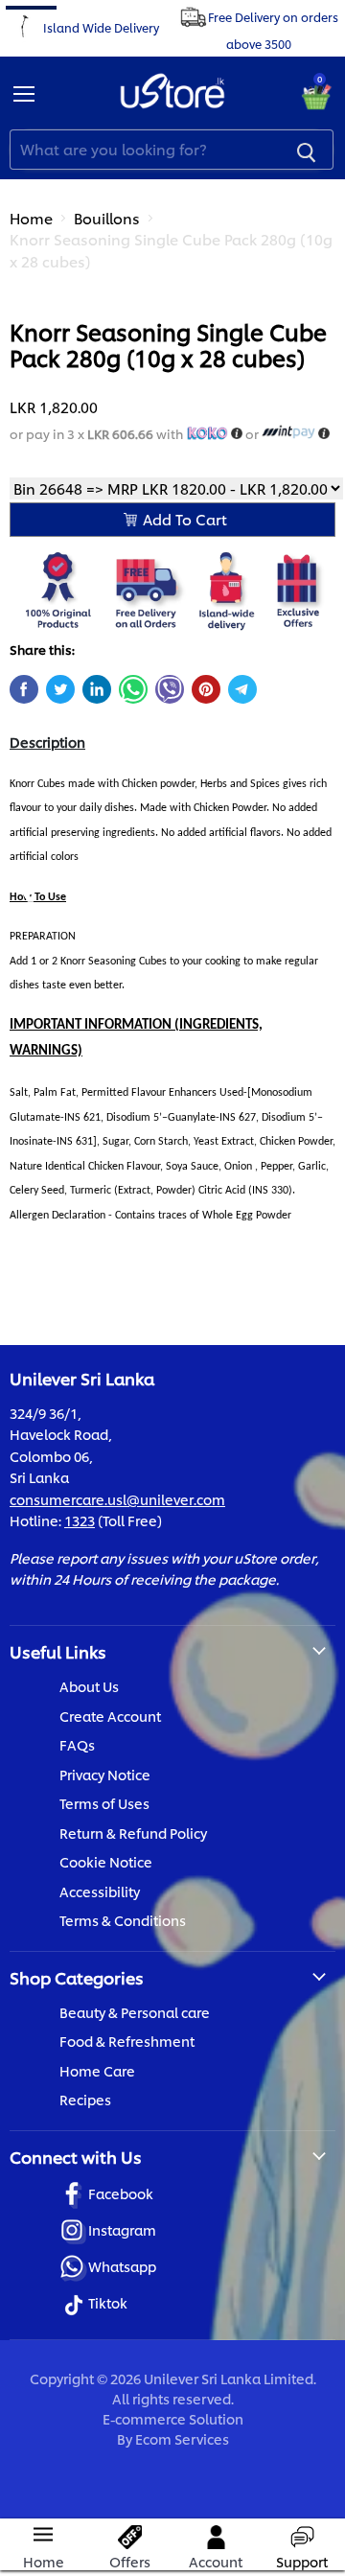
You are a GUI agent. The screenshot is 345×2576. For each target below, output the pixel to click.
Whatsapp (122, 2266)
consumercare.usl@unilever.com (117, 1499)
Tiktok (108, 2302)
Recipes (85, 2099)
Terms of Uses (104, 1803)
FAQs (77, 1744)
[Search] (307, 150)
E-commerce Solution (173, 2418)
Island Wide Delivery (101, 26)
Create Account (110, 1716)
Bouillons (107, 218)
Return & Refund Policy (133, 1833)
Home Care (97, 2070)
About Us (89, 1686)
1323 (80, 1520)
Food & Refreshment (127, 2041)
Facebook (121, 2193)
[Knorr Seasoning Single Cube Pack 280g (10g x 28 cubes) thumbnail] (41, 334)
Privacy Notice (105, 1774)
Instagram (122, 2229)
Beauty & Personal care (135, 2012)
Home (31, 218)
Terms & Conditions (123, 1920)
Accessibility (100, 1891)
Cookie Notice (106, 1861)
